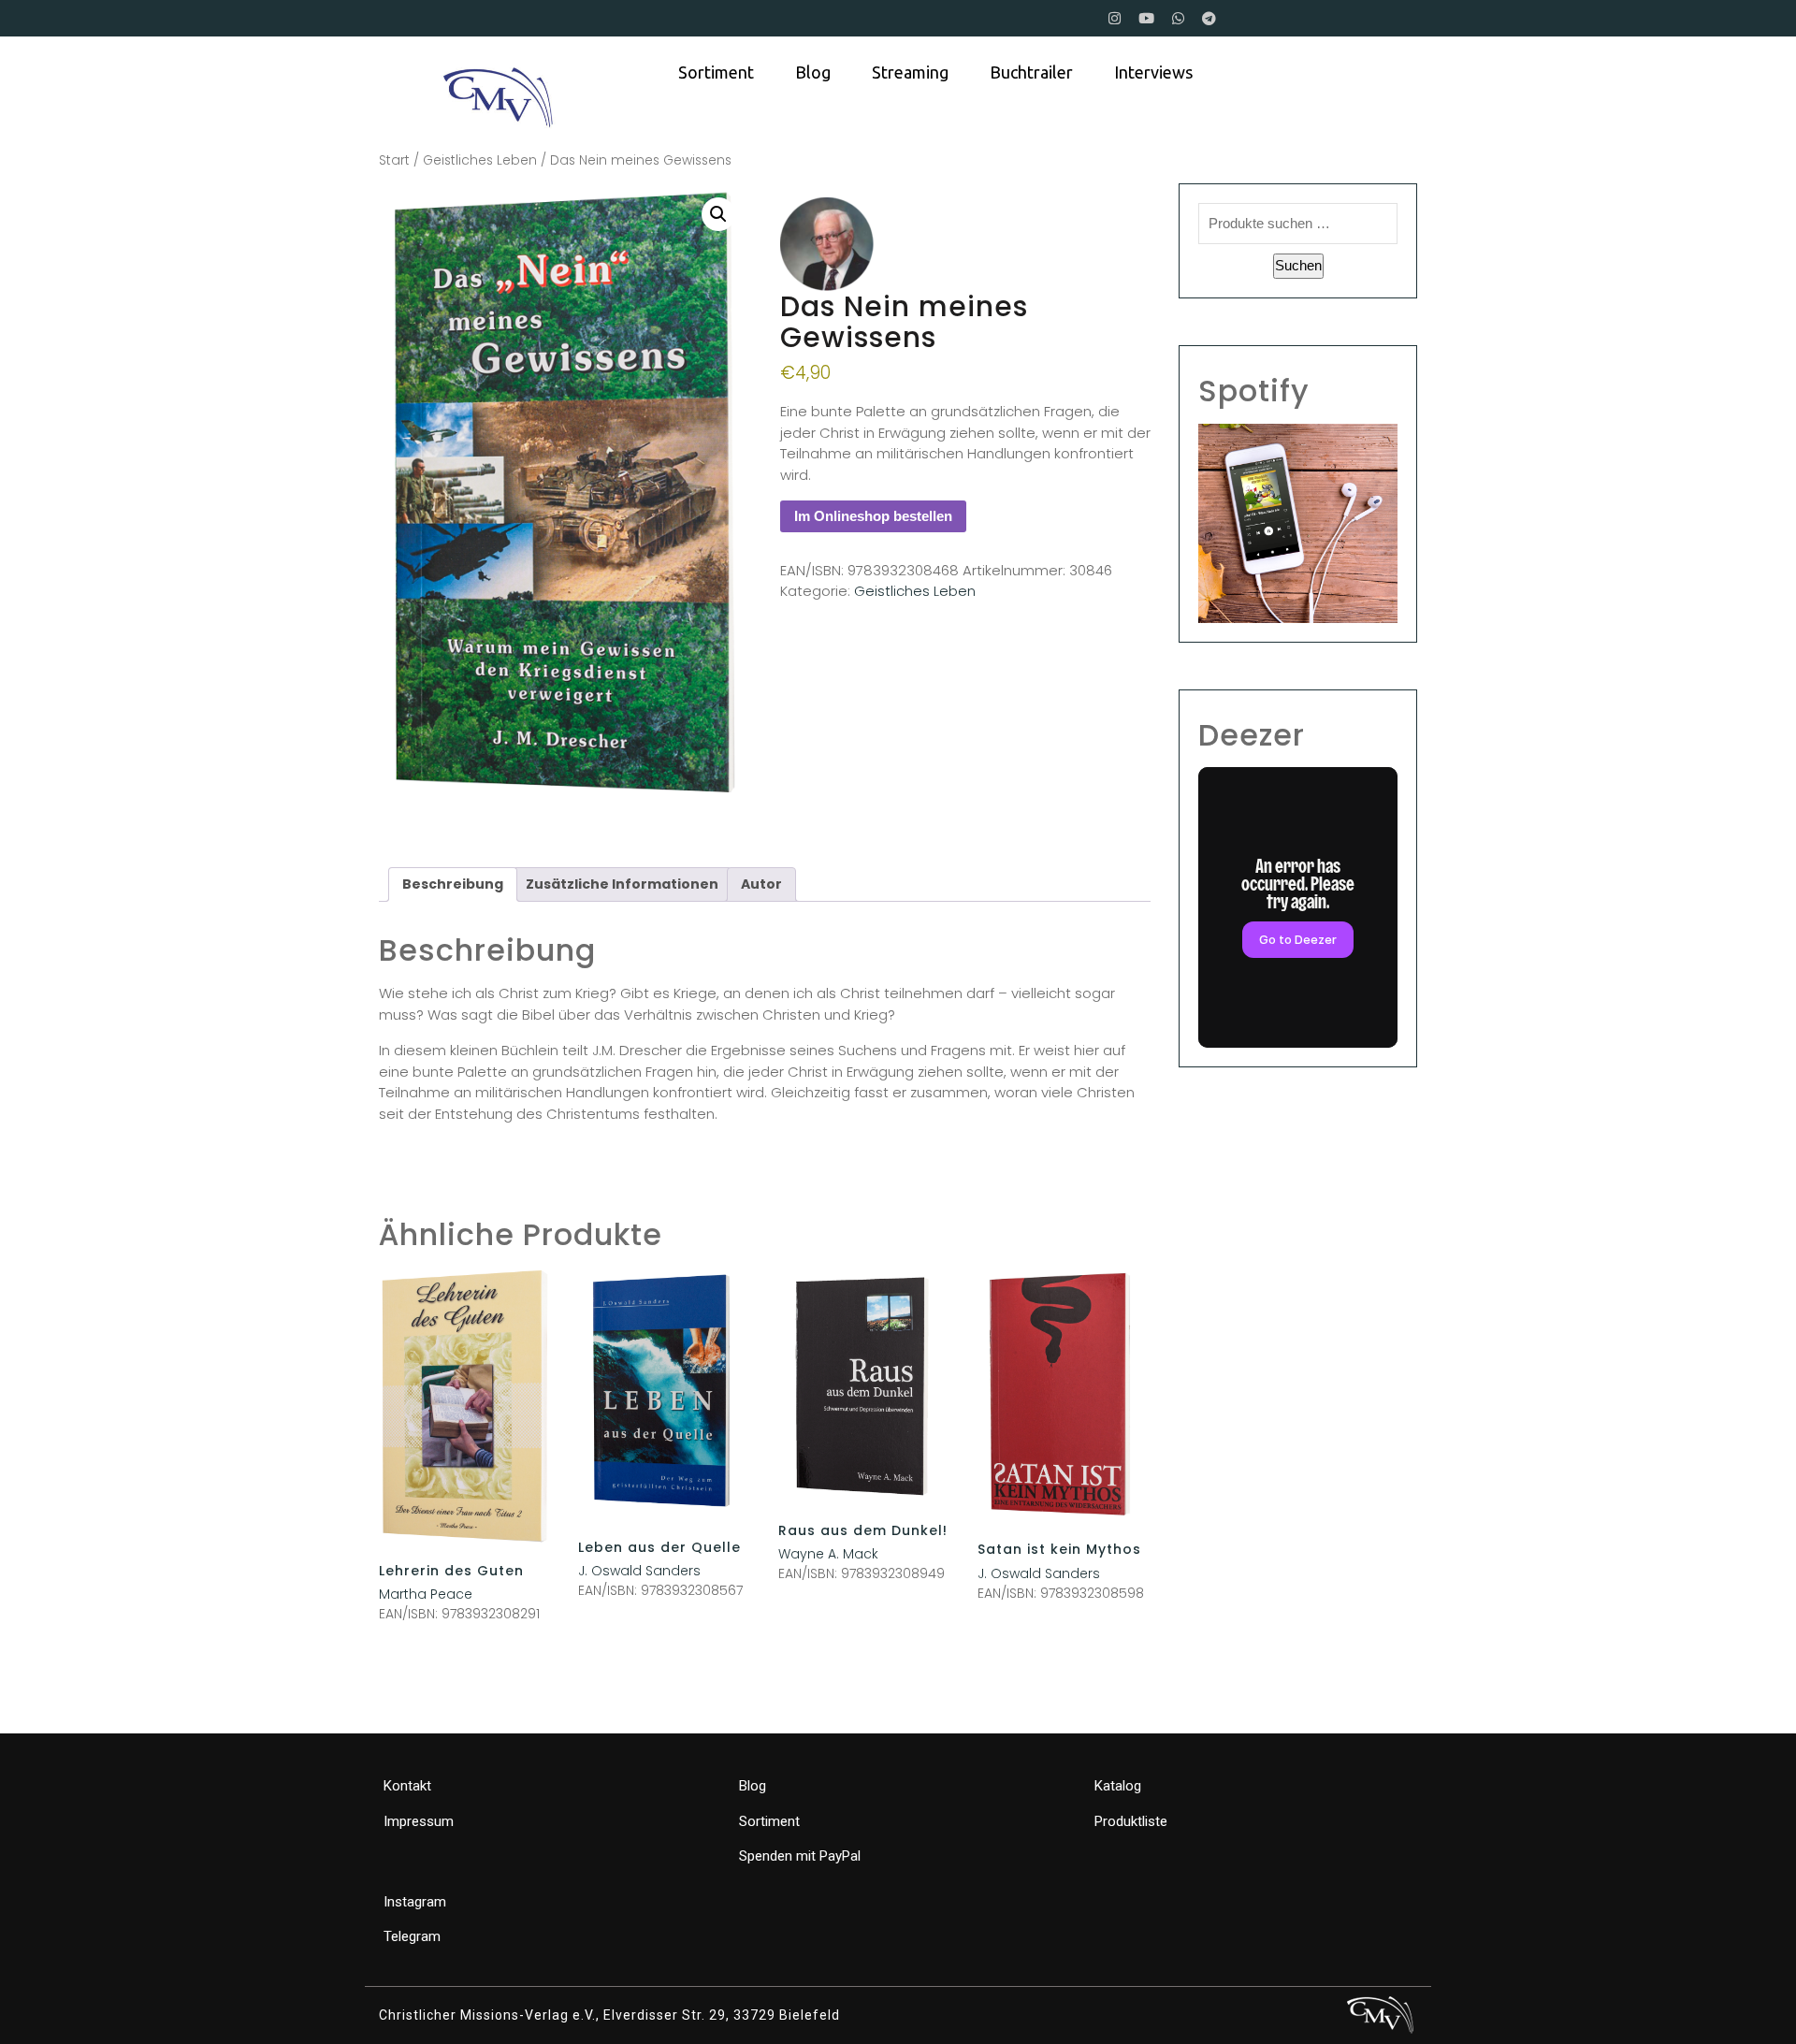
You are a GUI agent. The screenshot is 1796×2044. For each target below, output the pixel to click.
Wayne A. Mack (828, 1554)
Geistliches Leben (480, 160)
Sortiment (716, 72)
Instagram (415, 1902)
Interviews (1153, 72)
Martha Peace (426, 1594)
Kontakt (407, 1786)
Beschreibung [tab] (453, 884)
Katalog (1118, 1786)
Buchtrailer (1031, 72)
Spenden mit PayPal (800, 1856)
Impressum (419, 1821)
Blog (813, 72)
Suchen (1298, 265)
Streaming (910, 72)
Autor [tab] (761, 884)
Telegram (412, 1936)
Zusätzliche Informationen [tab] (622, 884)
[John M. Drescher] (827, 244)
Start (394, 160)
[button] (718, 214)
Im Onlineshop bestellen (873, 516)
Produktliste (1131, 1821)
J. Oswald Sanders (639, 1571)
